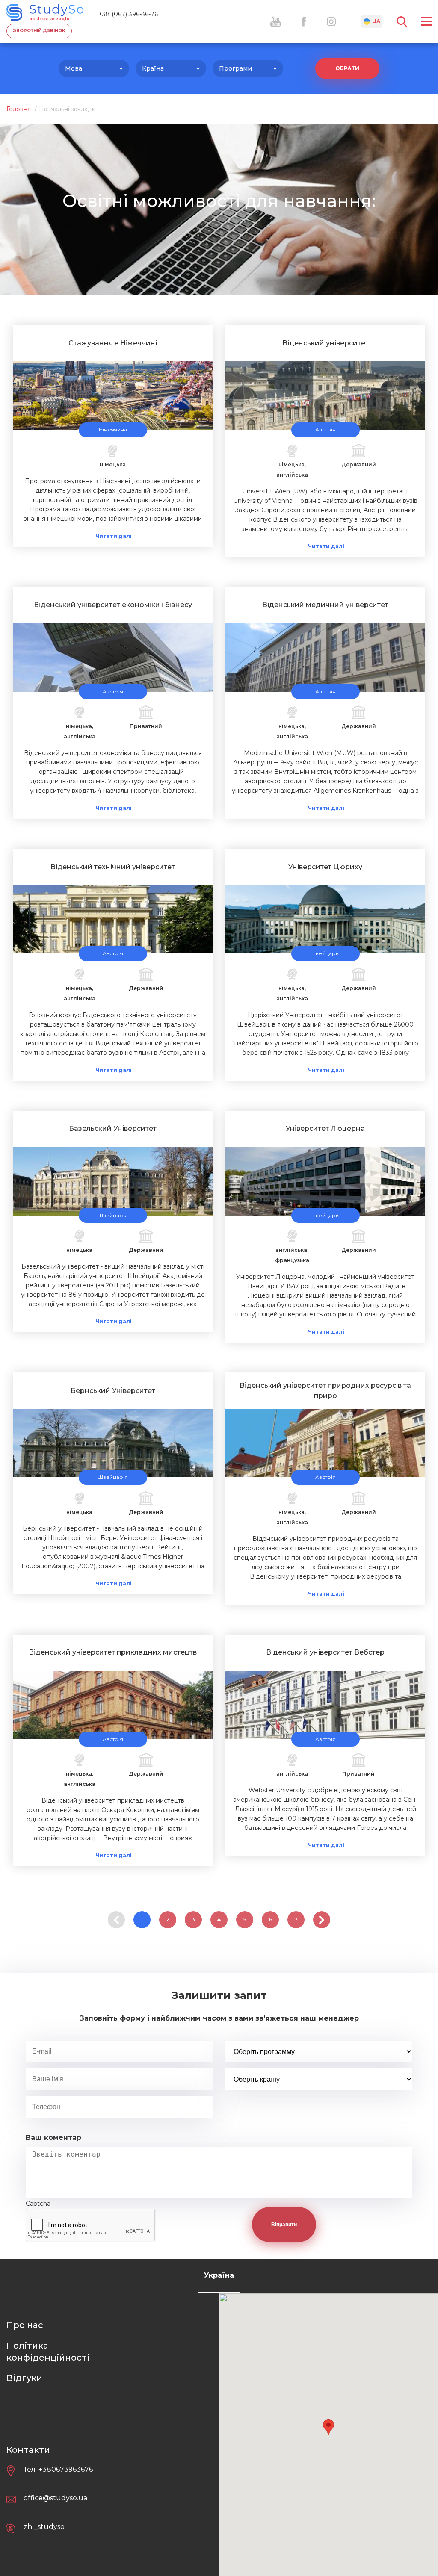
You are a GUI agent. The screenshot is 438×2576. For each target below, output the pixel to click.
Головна (19, 109)
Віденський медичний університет (325, 605)
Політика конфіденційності (48, 2352)
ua (376, 21)
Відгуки (24, 2378)
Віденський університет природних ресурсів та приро (325, 1391)
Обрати (347, 68)
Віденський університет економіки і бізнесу (113, 605)
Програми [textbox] (235, 68)
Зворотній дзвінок (39, 31)
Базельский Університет (113, 1129)
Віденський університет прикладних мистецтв (113, 1652)
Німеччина (113, 429)
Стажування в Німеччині (113, 343)
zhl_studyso (44, 2527)
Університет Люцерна (325, 1129)
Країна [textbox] (153, 68)
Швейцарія (325, 953)
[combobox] (94, 68)
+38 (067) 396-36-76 (128, 14)
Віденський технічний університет (113, 867)
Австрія (326, 429)
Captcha (38, 2204)
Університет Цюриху (325, 867)
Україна (219, 2275)
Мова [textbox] (74, 68)
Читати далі (114, 536)
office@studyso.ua (55, 2498)
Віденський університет (326, 343)
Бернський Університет (113, 1391)
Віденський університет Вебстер (325, 1652)
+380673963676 (66, 2469)
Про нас (25, 2325)
